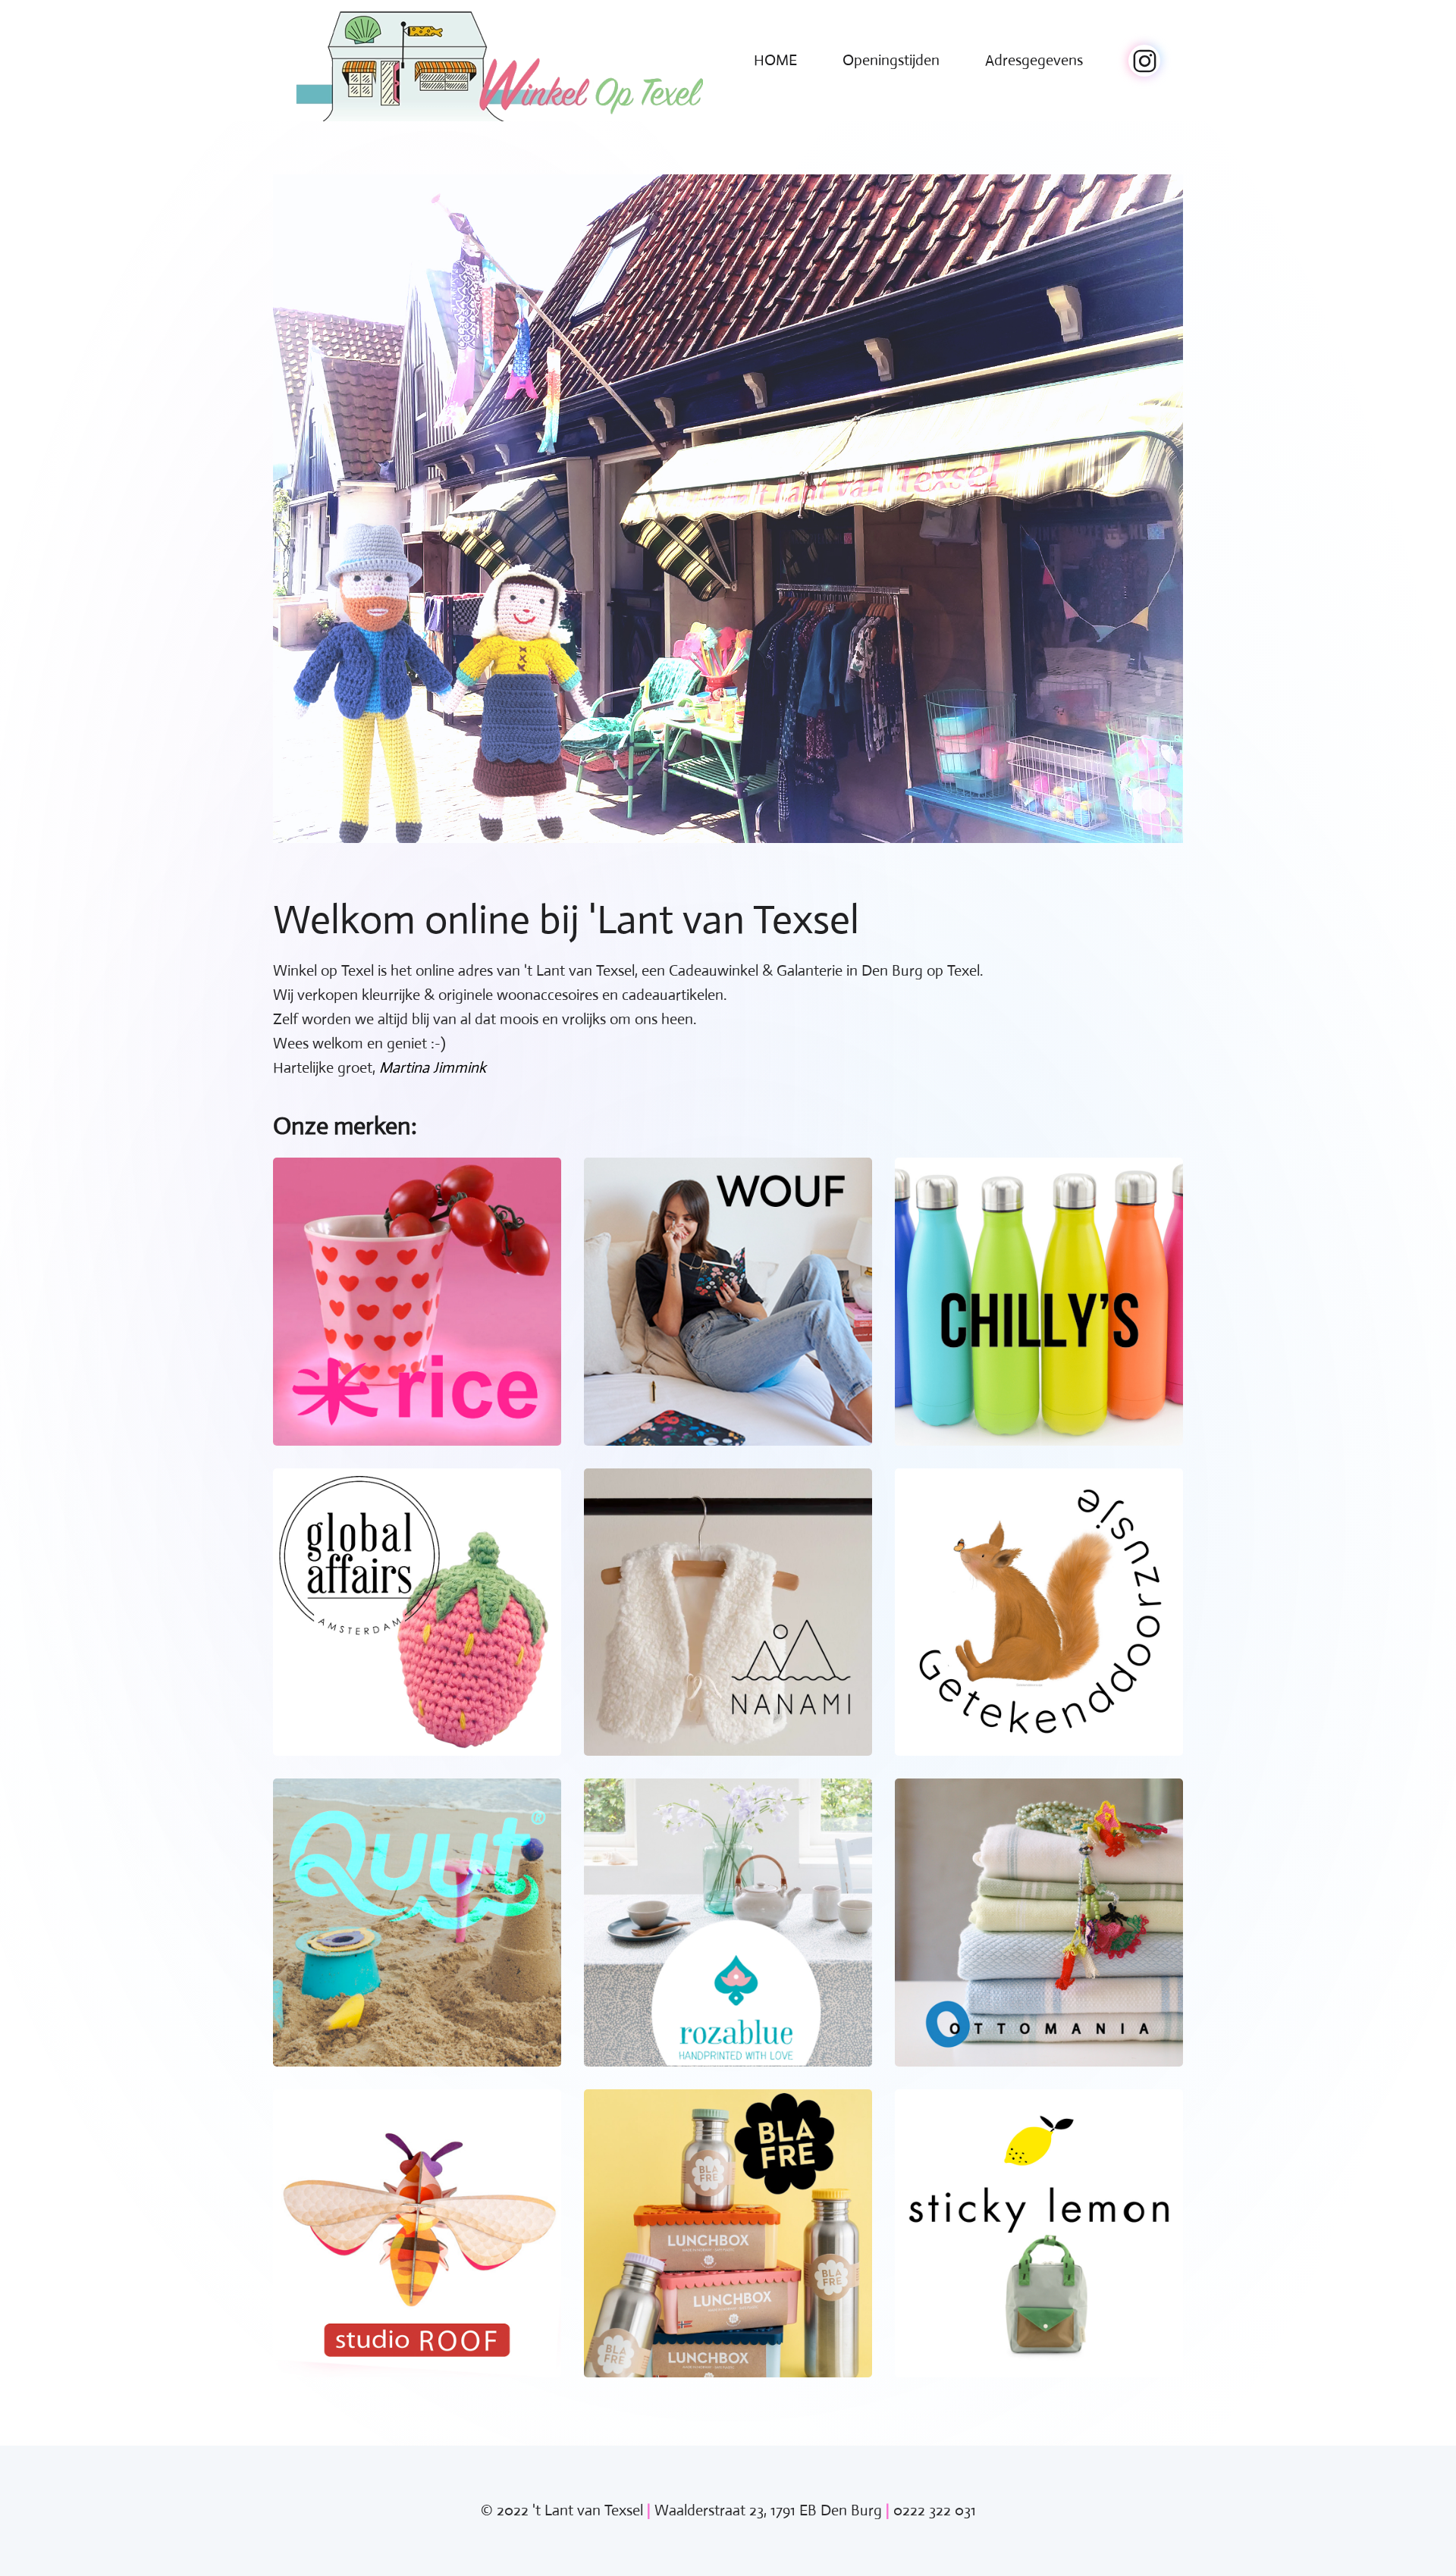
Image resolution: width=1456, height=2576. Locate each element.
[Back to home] (499, 61)
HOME (775, 60)
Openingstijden (891, 60)
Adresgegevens (1034, 60)
